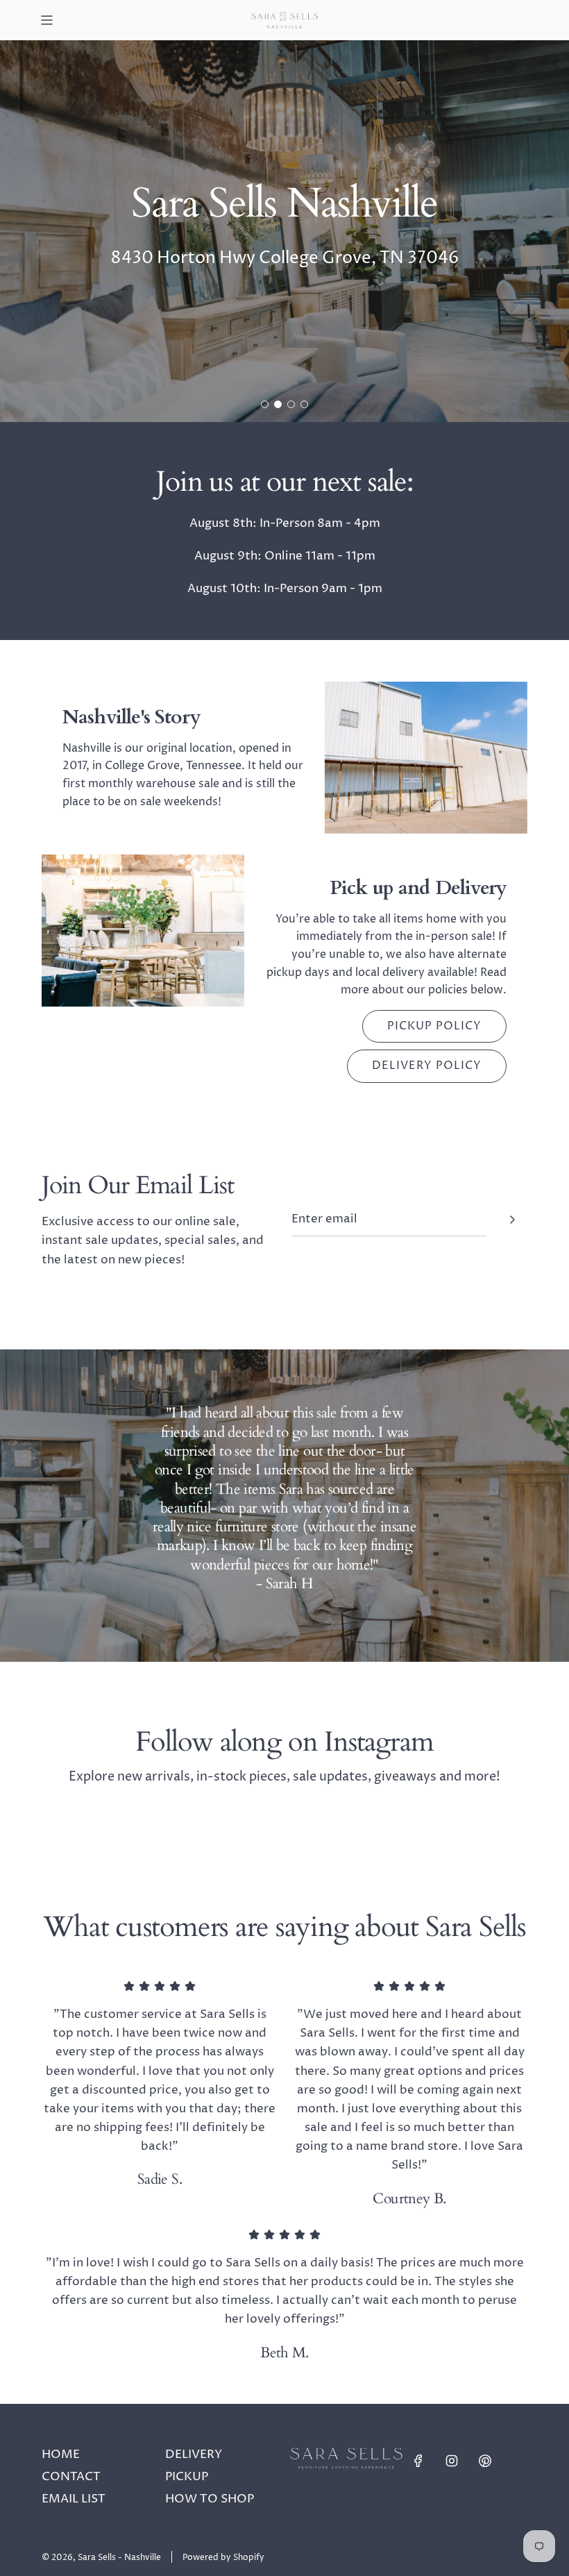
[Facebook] (418, 2461)
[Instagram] (452, 2461)
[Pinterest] (485, 2461)
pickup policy (434, 1026)
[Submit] (512, 1220)
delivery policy (427, 1066)
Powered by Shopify (223, 2558)
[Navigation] (46, 20)
